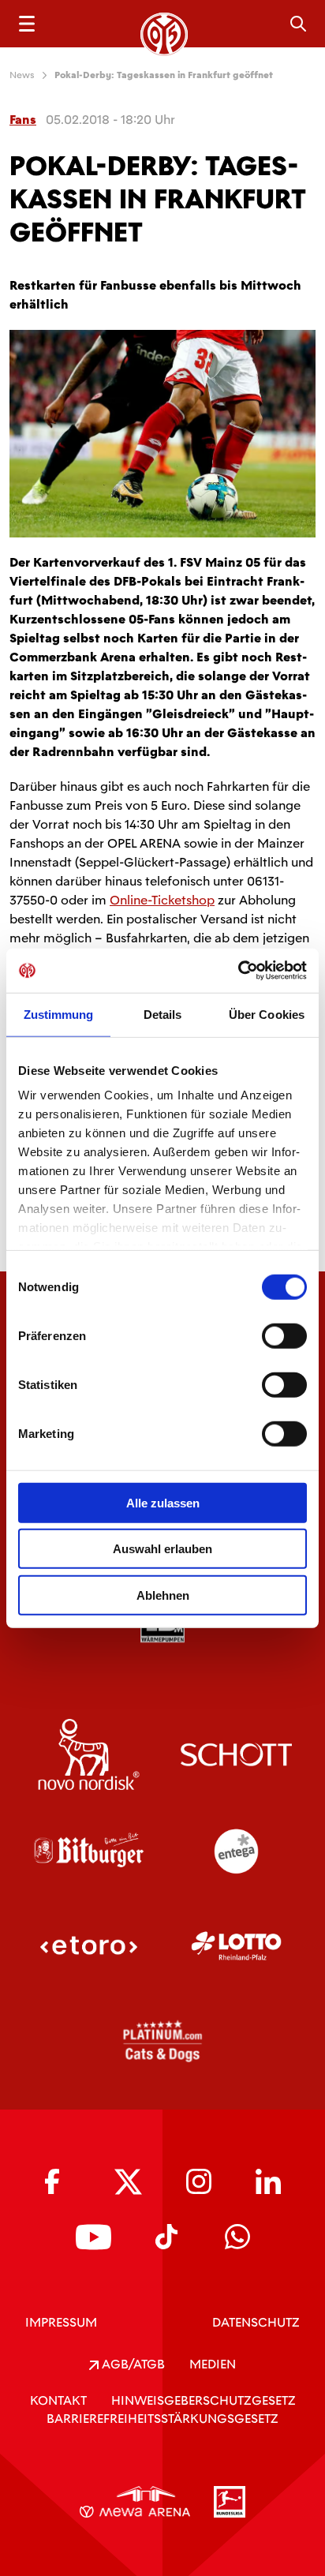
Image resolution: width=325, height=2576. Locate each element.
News (22, 75)
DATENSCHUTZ (256, 2322)
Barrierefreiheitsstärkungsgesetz (162, 2419)
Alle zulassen (163, 1502)
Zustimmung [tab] (59, 1014)
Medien (213, 2364)
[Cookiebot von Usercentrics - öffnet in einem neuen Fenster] (238, 971)
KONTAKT (58, 2400)
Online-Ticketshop (162, 900)
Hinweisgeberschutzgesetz (204, 2400)
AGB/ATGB (132, 2364)
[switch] (284, 1335)
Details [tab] (163, 1014)
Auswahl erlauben (162, 1549)
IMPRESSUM (61, 2322)
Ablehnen (163, 1595)
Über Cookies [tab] (267, 1014)
